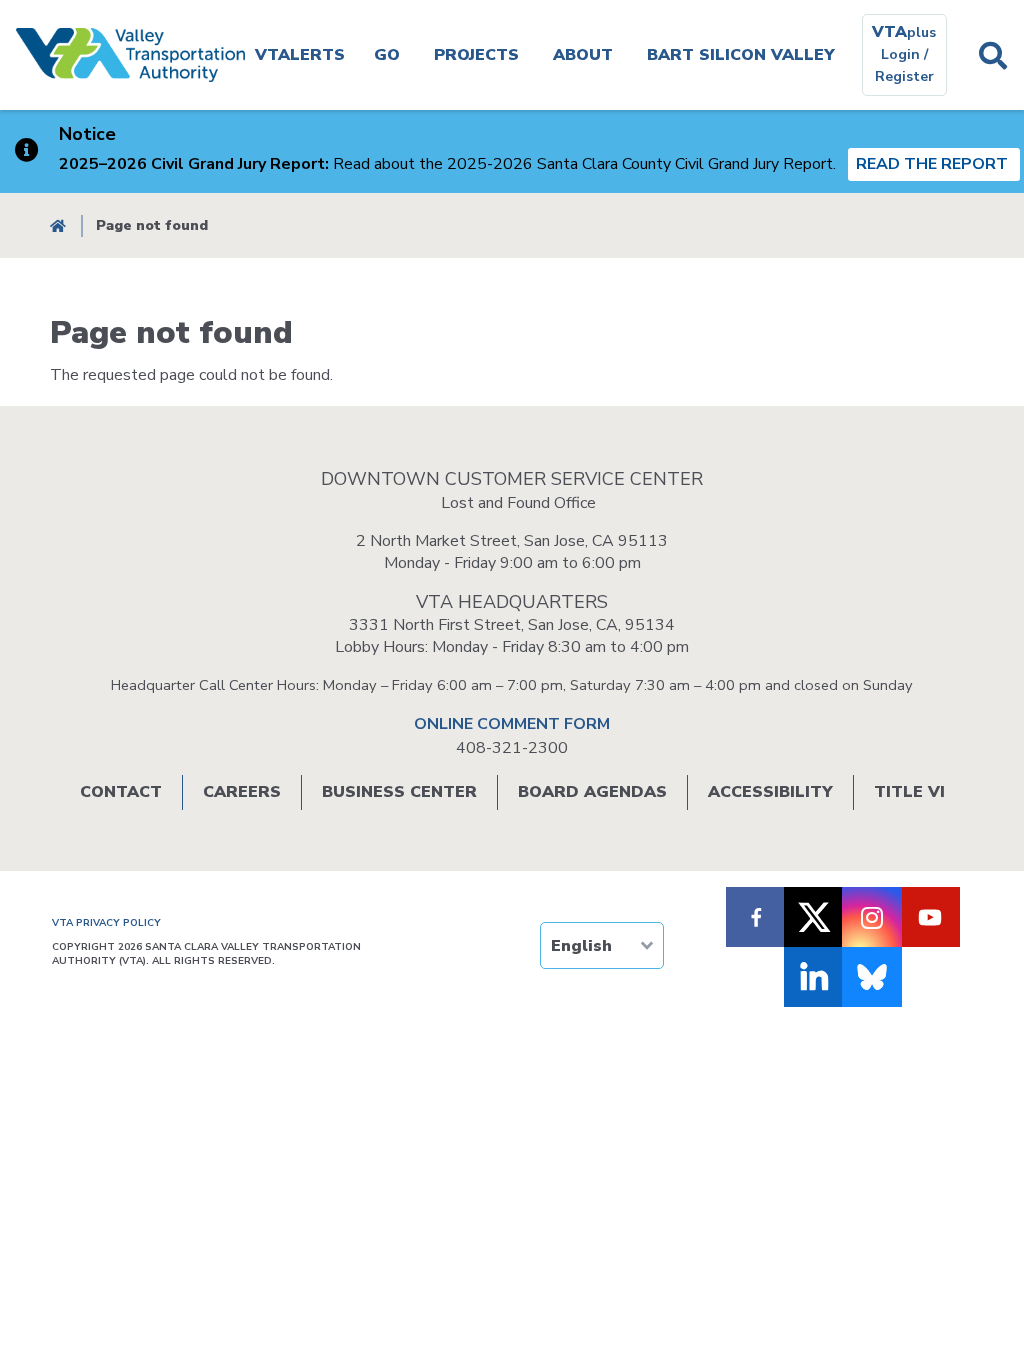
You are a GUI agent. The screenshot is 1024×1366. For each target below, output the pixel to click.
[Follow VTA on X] (814, 917)
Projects (476, 55)
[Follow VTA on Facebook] (756, 917)
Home (58, 225)
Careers (242, 792)
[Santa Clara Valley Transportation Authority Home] (130, 55)
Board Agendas (592, 792)
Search (993, 55)
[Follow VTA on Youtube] (930, 917)
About (583, 55)
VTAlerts (300, 55)
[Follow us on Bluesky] (872, 977)
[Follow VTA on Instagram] (872, 917)
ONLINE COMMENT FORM (512, 724)
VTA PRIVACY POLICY (106, 923)
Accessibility (770, 792)
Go (387, 55)
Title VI (909, 792)
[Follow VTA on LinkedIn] (814, 977)
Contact (121, 792)
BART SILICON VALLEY (741, 55)
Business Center (399, 792)
